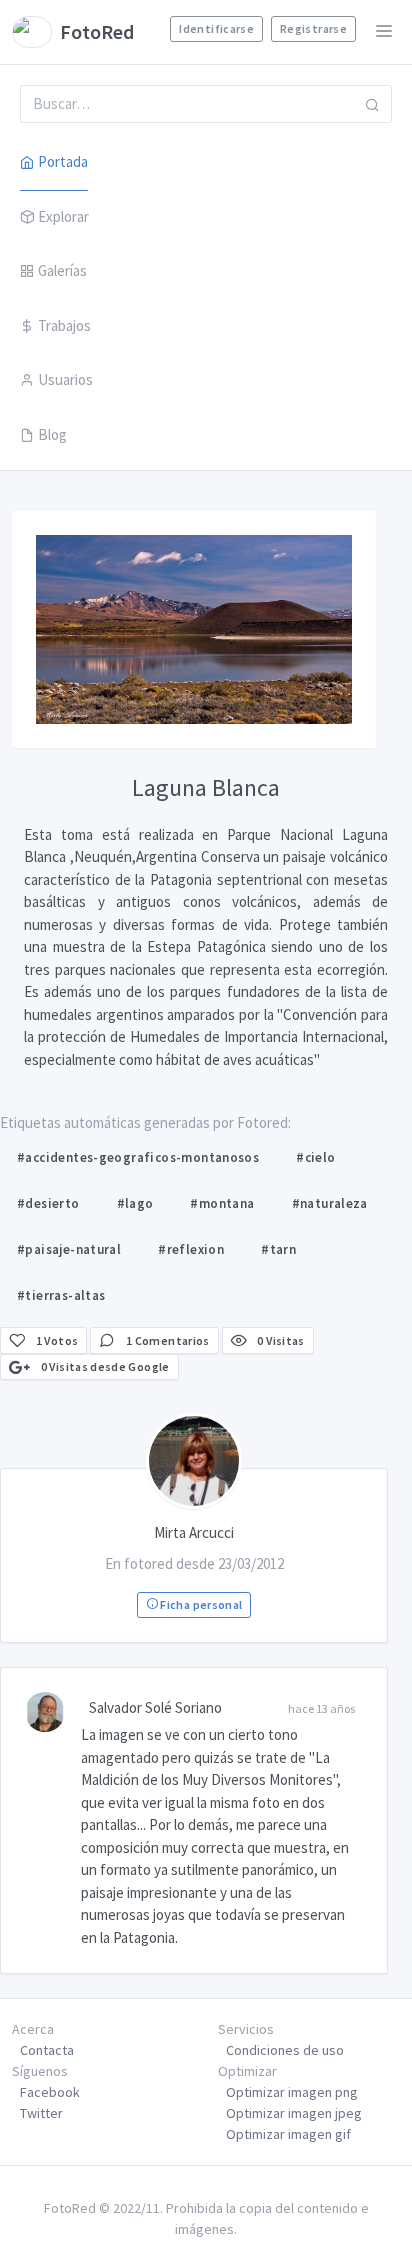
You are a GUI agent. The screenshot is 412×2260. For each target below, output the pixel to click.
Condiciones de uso (285, 2050)
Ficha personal (200, 1604)
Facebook (50, 2092)
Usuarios (65, 379)
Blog (52, 434)
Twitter (41, 2113)
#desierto (48, 1203)
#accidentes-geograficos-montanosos (138, 1157)
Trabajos (64, 325)
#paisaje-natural (69, 1249)
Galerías (62, 270)
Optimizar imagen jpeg (294, 2113)
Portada (63, 161)
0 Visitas (280, 1340)
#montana (222, 1203)
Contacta (47, 2050)
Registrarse (313, 28)
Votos (57, 1340)
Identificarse (216, 28)
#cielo (315, 1157)
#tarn (278, 1249)
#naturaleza (330, 1203)
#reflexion (191, 1249)
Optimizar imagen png (292, 2092)
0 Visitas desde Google (103, 1366)
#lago (135, 1203)
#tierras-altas (61, 1295)
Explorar (63, 216)
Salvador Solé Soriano (155, 1707)
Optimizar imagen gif (288, 2134)
